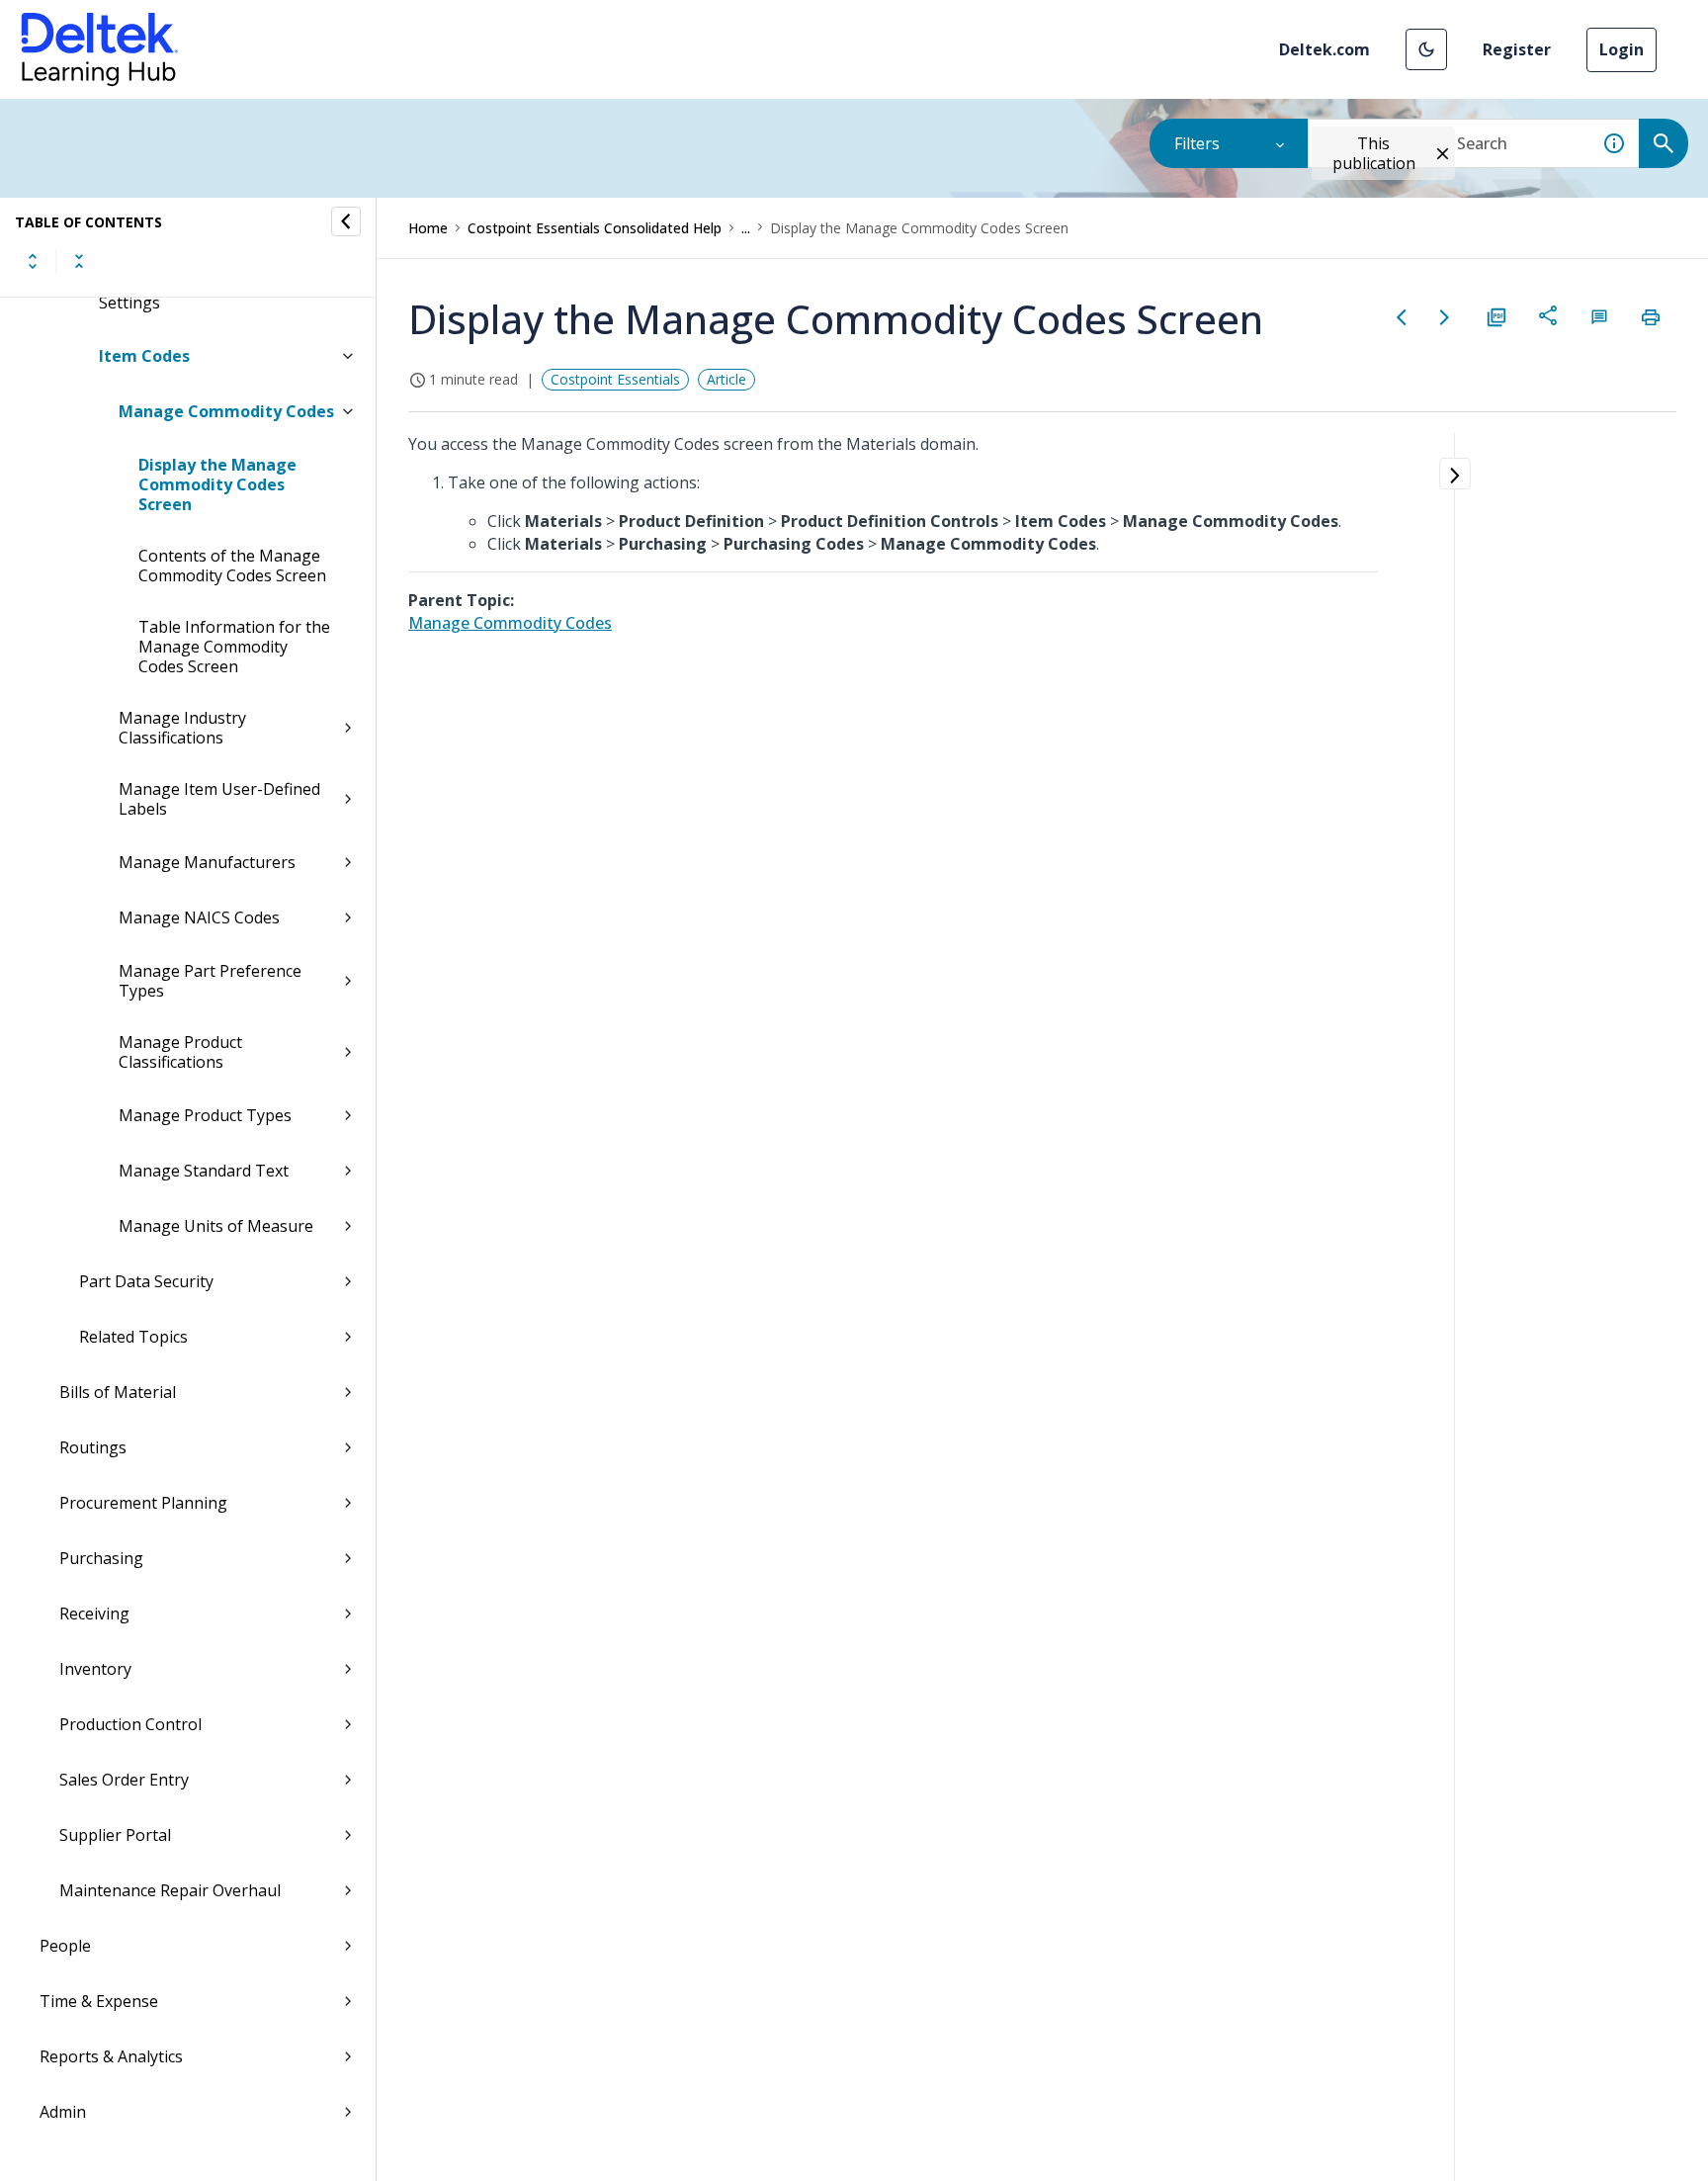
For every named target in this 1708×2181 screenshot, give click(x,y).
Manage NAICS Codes (199, 917)
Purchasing (101, 1558)
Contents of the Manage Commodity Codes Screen (232, 566)
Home (428, 228)
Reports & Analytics (111, 2056)
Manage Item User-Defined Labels (219, 799)
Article (726, 379)
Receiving (94, 1614)
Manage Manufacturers (207, 862)
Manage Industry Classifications (182, 728)
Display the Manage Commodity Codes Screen (217, 484)
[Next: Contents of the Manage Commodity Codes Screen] (1445, 317)
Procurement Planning (143, 1503)
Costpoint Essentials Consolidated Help (595, 228)
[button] (1426, 49)
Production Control (130, 1724)
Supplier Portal (115, 1835)
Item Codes (144, 356)
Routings (93, 1447)
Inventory (95, 1669)
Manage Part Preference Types (210, 981)
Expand (33, 261)
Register (1517, 49)
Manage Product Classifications (180, 1052)
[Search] (1664, 143)
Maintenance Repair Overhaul (170, 1890)
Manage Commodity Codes (226, 411)
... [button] (746, 228)
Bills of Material (118, 1392)
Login (1622, 49)
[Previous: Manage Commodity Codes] (1402, 317)
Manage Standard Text (204, 1171)
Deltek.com (1324, 49)
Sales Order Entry (124, 1780)
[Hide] (346, 221)
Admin (63, 2112)
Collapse (79, 261)
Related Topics (133, 1337)
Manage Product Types (205, 1115)
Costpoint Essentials (615, 379)
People (65, 1946)
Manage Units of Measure (216, 1226)
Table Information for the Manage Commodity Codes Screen (234, 647)
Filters (1197, 143)
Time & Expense (99, 2001)
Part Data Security (146, 1281)
